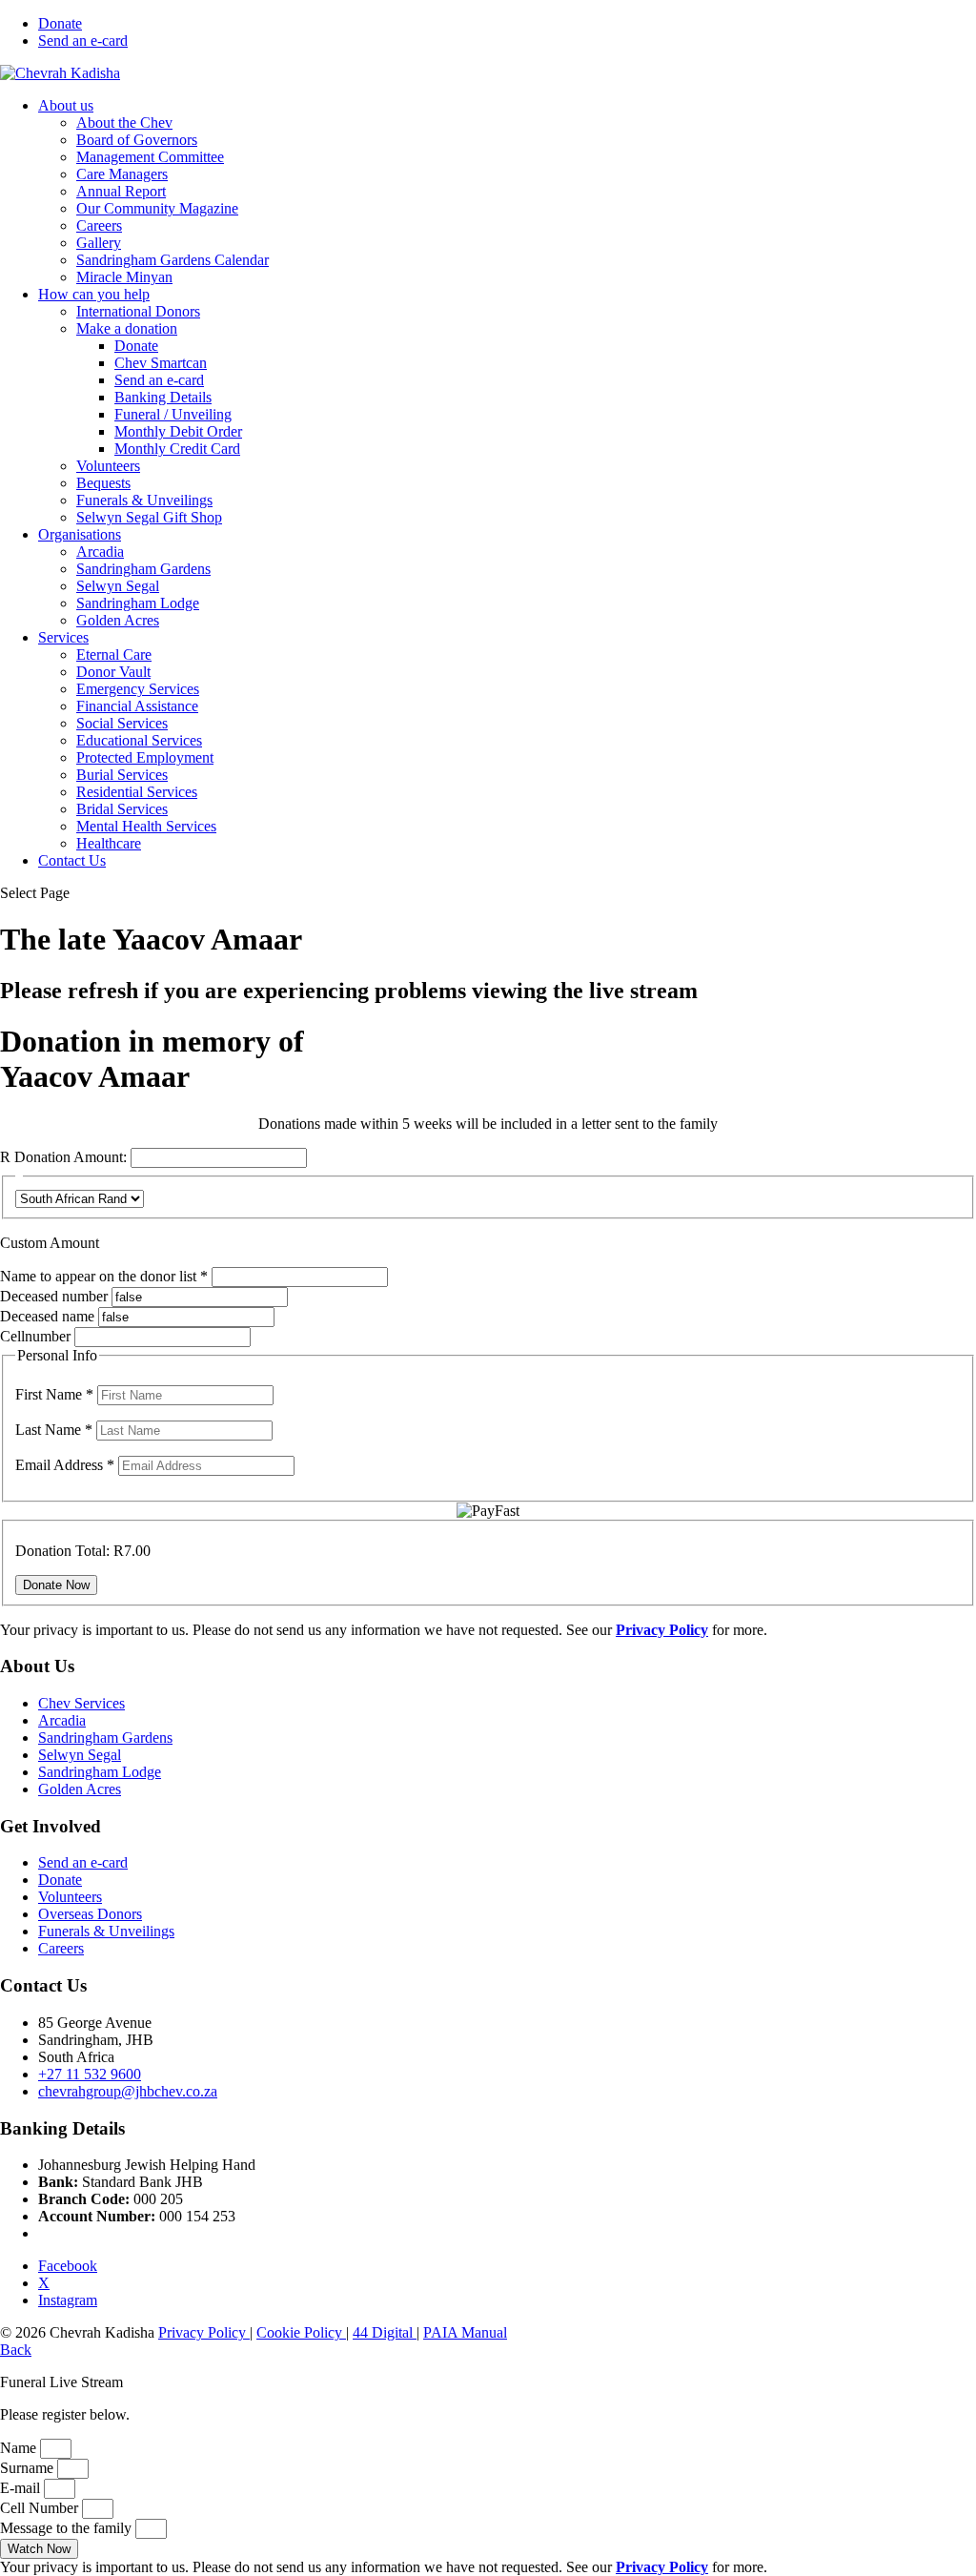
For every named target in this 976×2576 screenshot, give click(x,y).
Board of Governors (137, 140)
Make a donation (127, 328)
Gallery (99, 243)
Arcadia (100, 552)
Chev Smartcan (161, 363)
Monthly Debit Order (178, 431)
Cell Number (41, 2508)
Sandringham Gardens (143, 569)
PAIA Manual (465, 2332)
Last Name (54, 1430)
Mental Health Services (146, 826)
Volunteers (108, 466)
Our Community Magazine (157, 208)
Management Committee (150, 157)
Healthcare (109, 843)
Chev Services (81, 1703)
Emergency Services (138, 689)
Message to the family (68, 2528)
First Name (54, 1394)
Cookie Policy (301, 2332)
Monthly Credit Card (177, 449)
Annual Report (121, 191)
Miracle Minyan (124, 277)
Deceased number (54, 1296)
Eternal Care (114, 654)
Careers (99, 225)
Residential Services (137, 792)
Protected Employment (145, 757)
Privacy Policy (204, 2332)
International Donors (138, 311)
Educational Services (139, 740)
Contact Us (72, 860)
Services (63, 637)
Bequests (103, 483)
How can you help (94, 294)
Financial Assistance (137, 706)
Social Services (122, 723)
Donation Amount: (71, 1157)
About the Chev (124, 123)
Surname (29, 2468)
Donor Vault (113, 672)
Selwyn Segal (118, 586)
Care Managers (122, 174)
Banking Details (163, 397)
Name (20, 2448)
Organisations (80, 534)
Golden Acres (118, 620)
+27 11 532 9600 (90, 2074)
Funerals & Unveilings (144, 500)
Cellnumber (35, 1336)
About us (66, 105)
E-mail (22, 2488)
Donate (60, 23)
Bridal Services (122, 809)
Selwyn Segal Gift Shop (149, 517)
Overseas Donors (90, 1914)
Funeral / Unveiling (173, 414)
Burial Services (122, 775)
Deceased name (47, 1316)
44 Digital (385, 2332)
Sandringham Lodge (138, 603)
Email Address (65, 1465)
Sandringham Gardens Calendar (173, 260)
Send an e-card (83, 41)
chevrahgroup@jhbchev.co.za (128, 2091)
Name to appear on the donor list (106, 1276)
